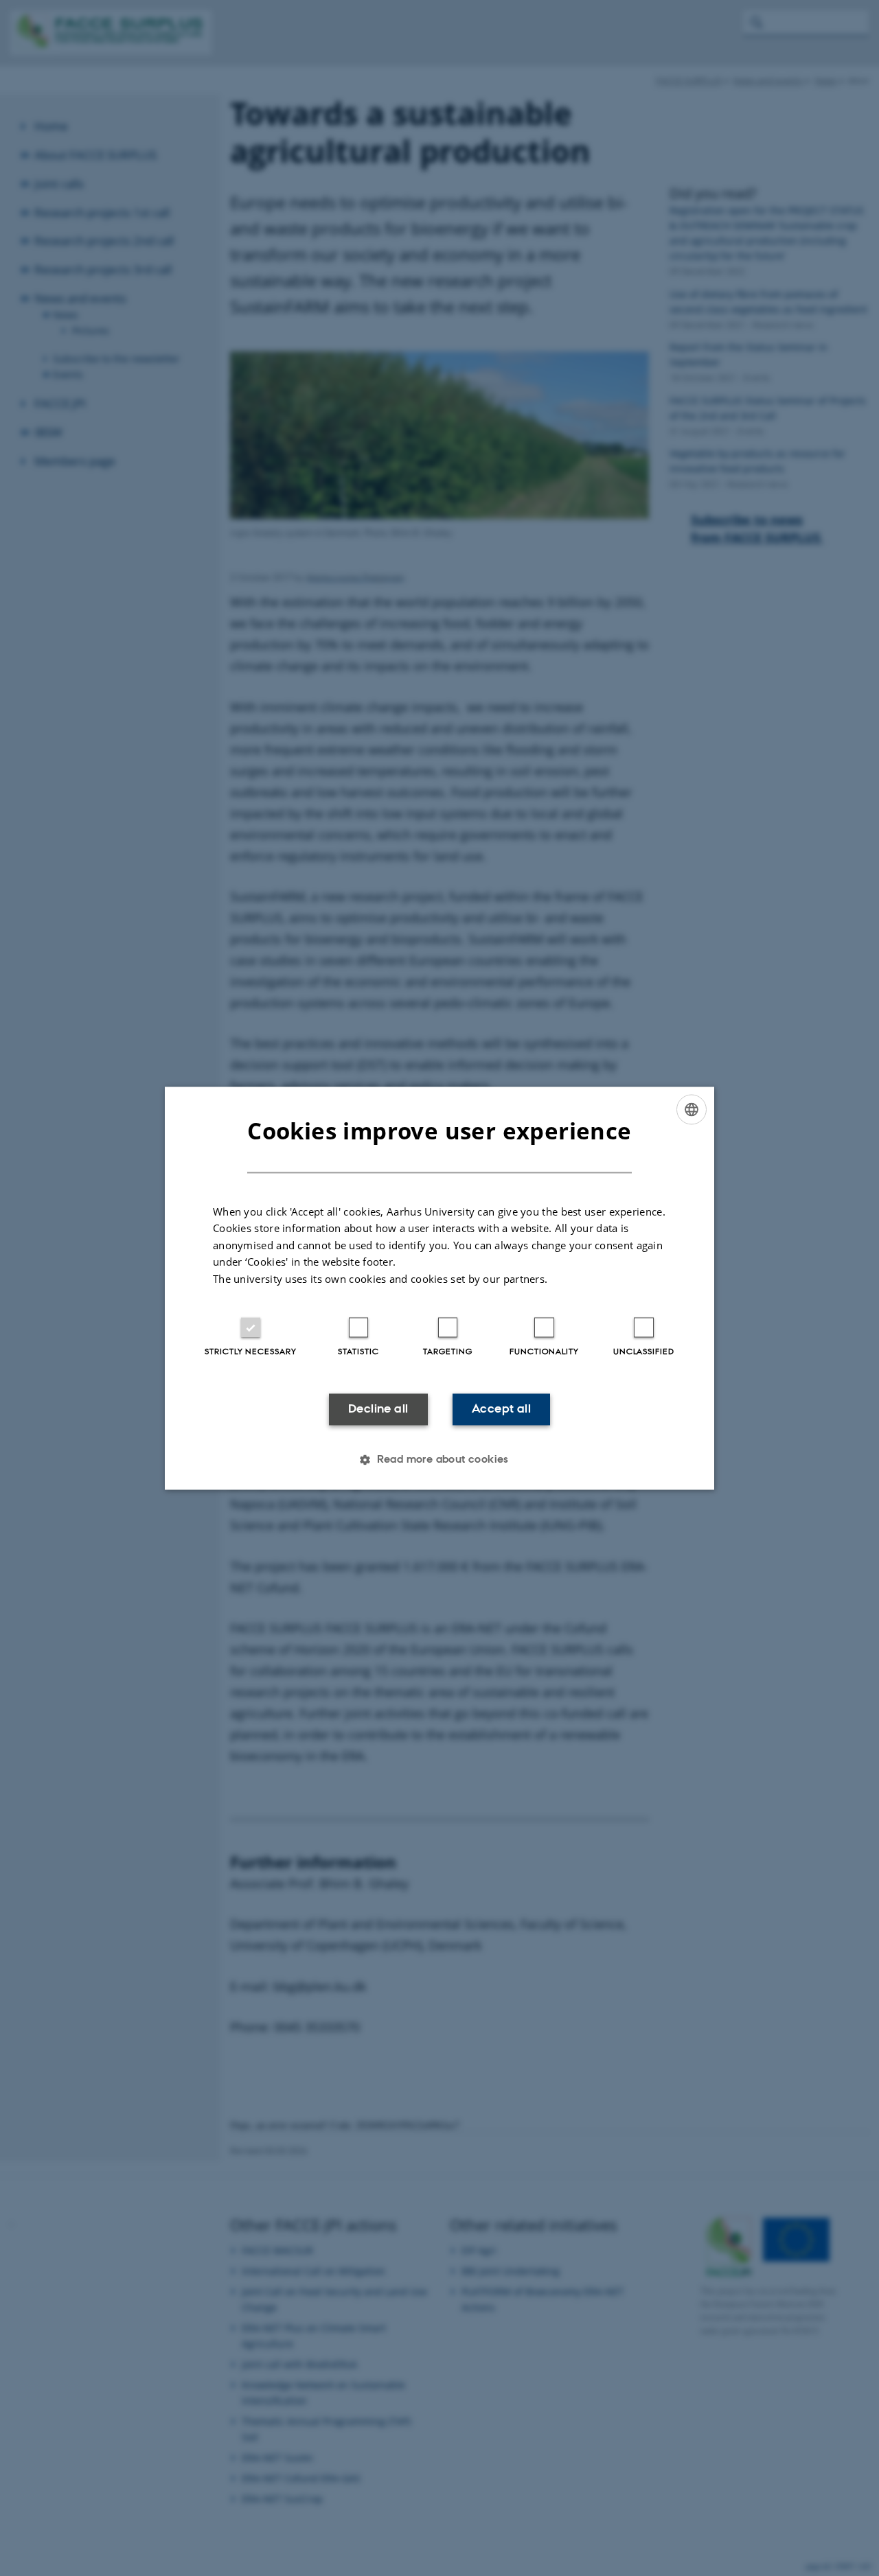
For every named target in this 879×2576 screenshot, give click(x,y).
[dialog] (439, 1288)
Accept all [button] (501, 1409)
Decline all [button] (378, 1409)
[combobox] (692, 1109)
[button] (439, 1459)
